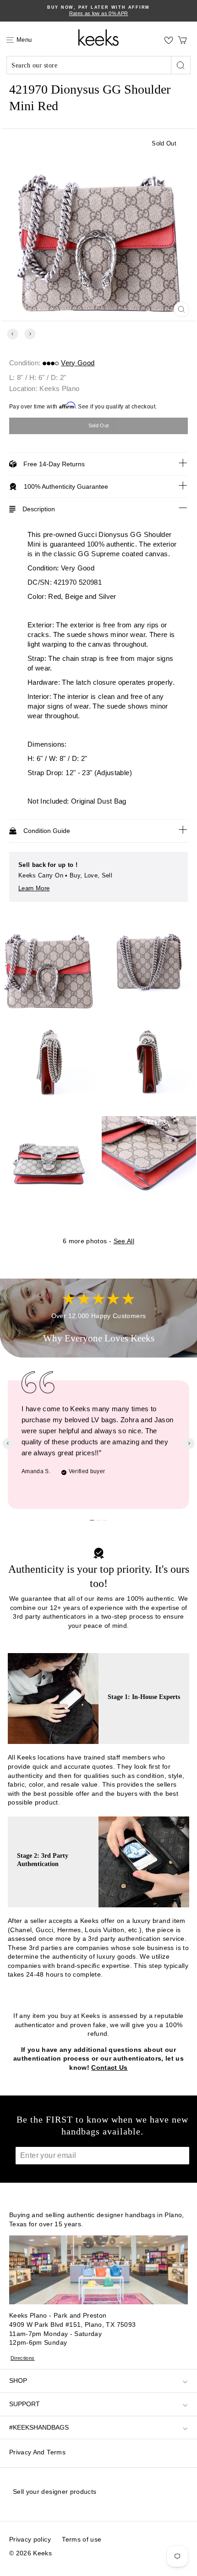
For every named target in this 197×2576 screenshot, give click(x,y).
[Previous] (13, 334)
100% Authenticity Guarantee (66, 486)
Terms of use (82, 2539)
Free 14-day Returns (54, 464)
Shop (18, 2380)
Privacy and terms (37, 2452)
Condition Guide (47, 831)
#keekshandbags (39, 2427)
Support (25, 2404)
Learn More (34, 888)
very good (78, 363)
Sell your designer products (55, 2492)
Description (39, 509)
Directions (23, 2358)
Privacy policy (30, 2539)
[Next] (30, 334)
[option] (98, 11)
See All (124, 1241)
